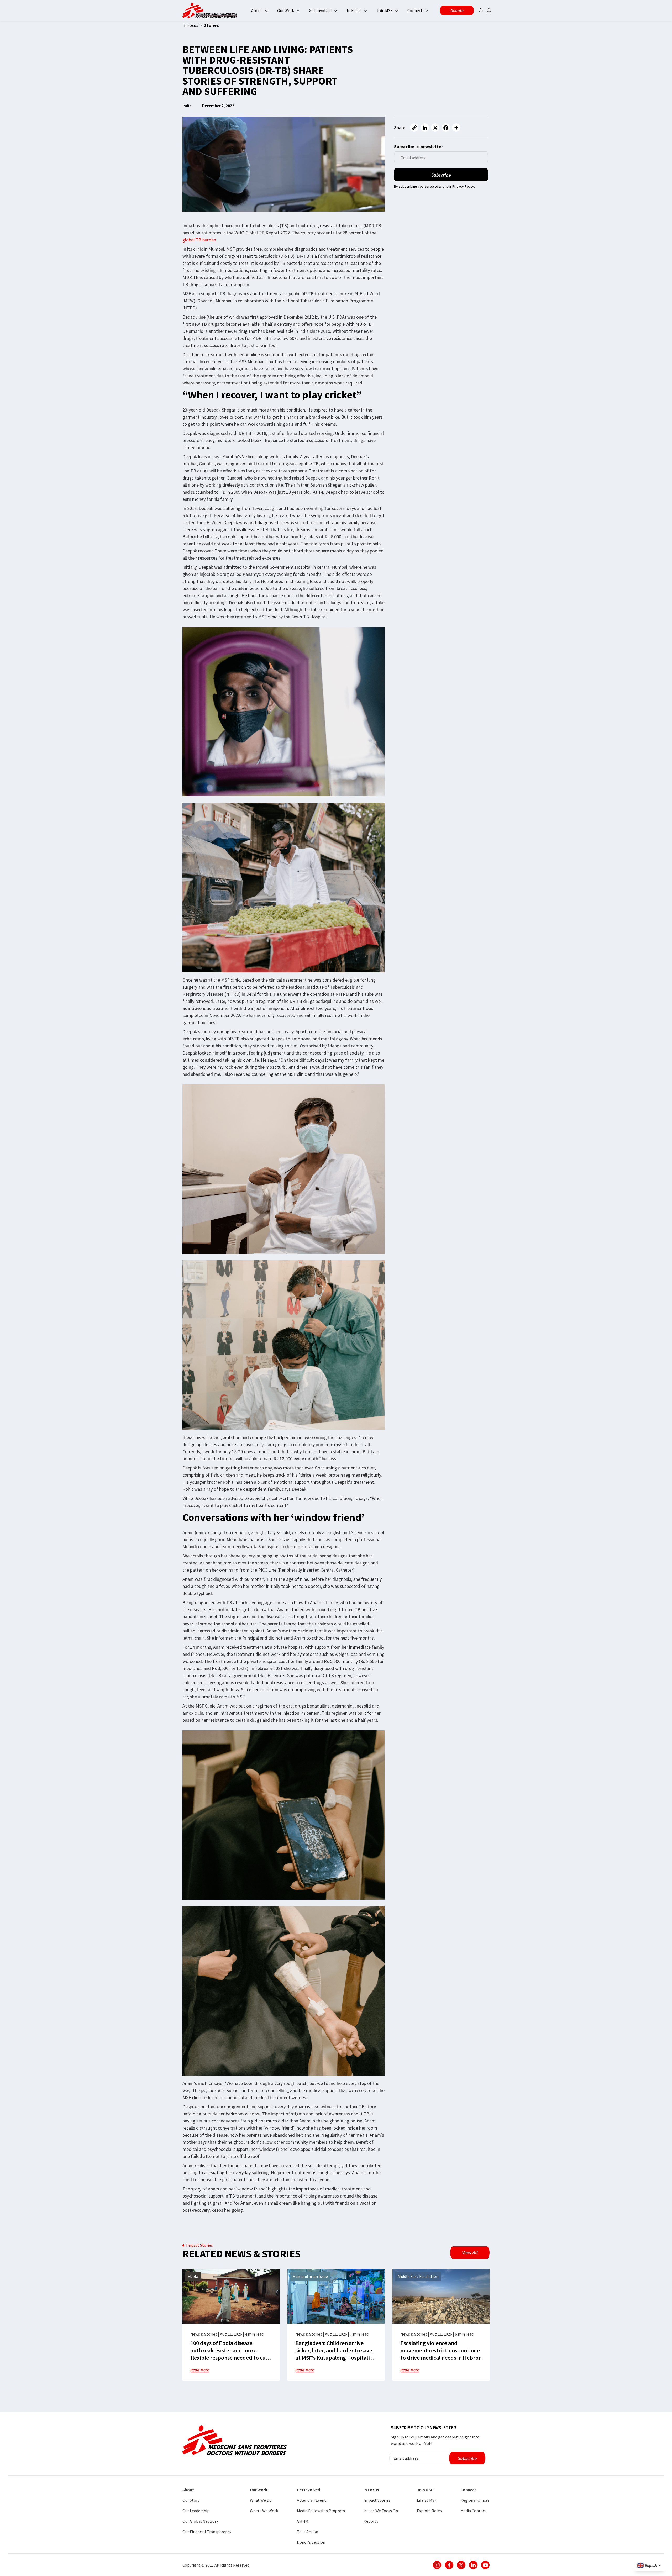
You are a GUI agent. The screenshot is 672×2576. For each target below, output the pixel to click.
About (257, 10)
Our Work (286, 10)
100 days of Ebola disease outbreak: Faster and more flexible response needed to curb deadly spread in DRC (231, 2354)
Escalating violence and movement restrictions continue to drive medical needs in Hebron (441, 2350)
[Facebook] (446, 128)
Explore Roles (429, 2511)
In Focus (354, 10)
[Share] (456, 128)
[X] (435, 128)
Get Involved (320, 10)
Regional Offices (475, 2500)
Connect (415, 10)
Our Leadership (196, 2511)
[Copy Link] (414, 128)
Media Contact (473, 2511)
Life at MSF (427, 2500)
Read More (200, 2370)
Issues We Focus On (381, 2511)
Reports (371, 2521)
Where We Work (264, 2511)
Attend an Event (311, 2500)
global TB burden (199, 240)
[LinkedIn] (425, 128)
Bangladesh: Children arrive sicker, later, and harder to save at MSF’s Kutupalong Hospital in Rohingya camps (334, 2354)
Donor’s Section (311, 2542)
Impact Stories (377, 2500)
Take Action (308, 2532)
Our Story (191, 2500)
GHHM (303, 2521)
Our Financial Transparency (207, 2532)
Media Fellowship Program (321, 2511)
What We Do (261, 2500)
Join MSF (384, 10)
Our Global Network (200, 2521)
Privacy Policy (463, 186)
